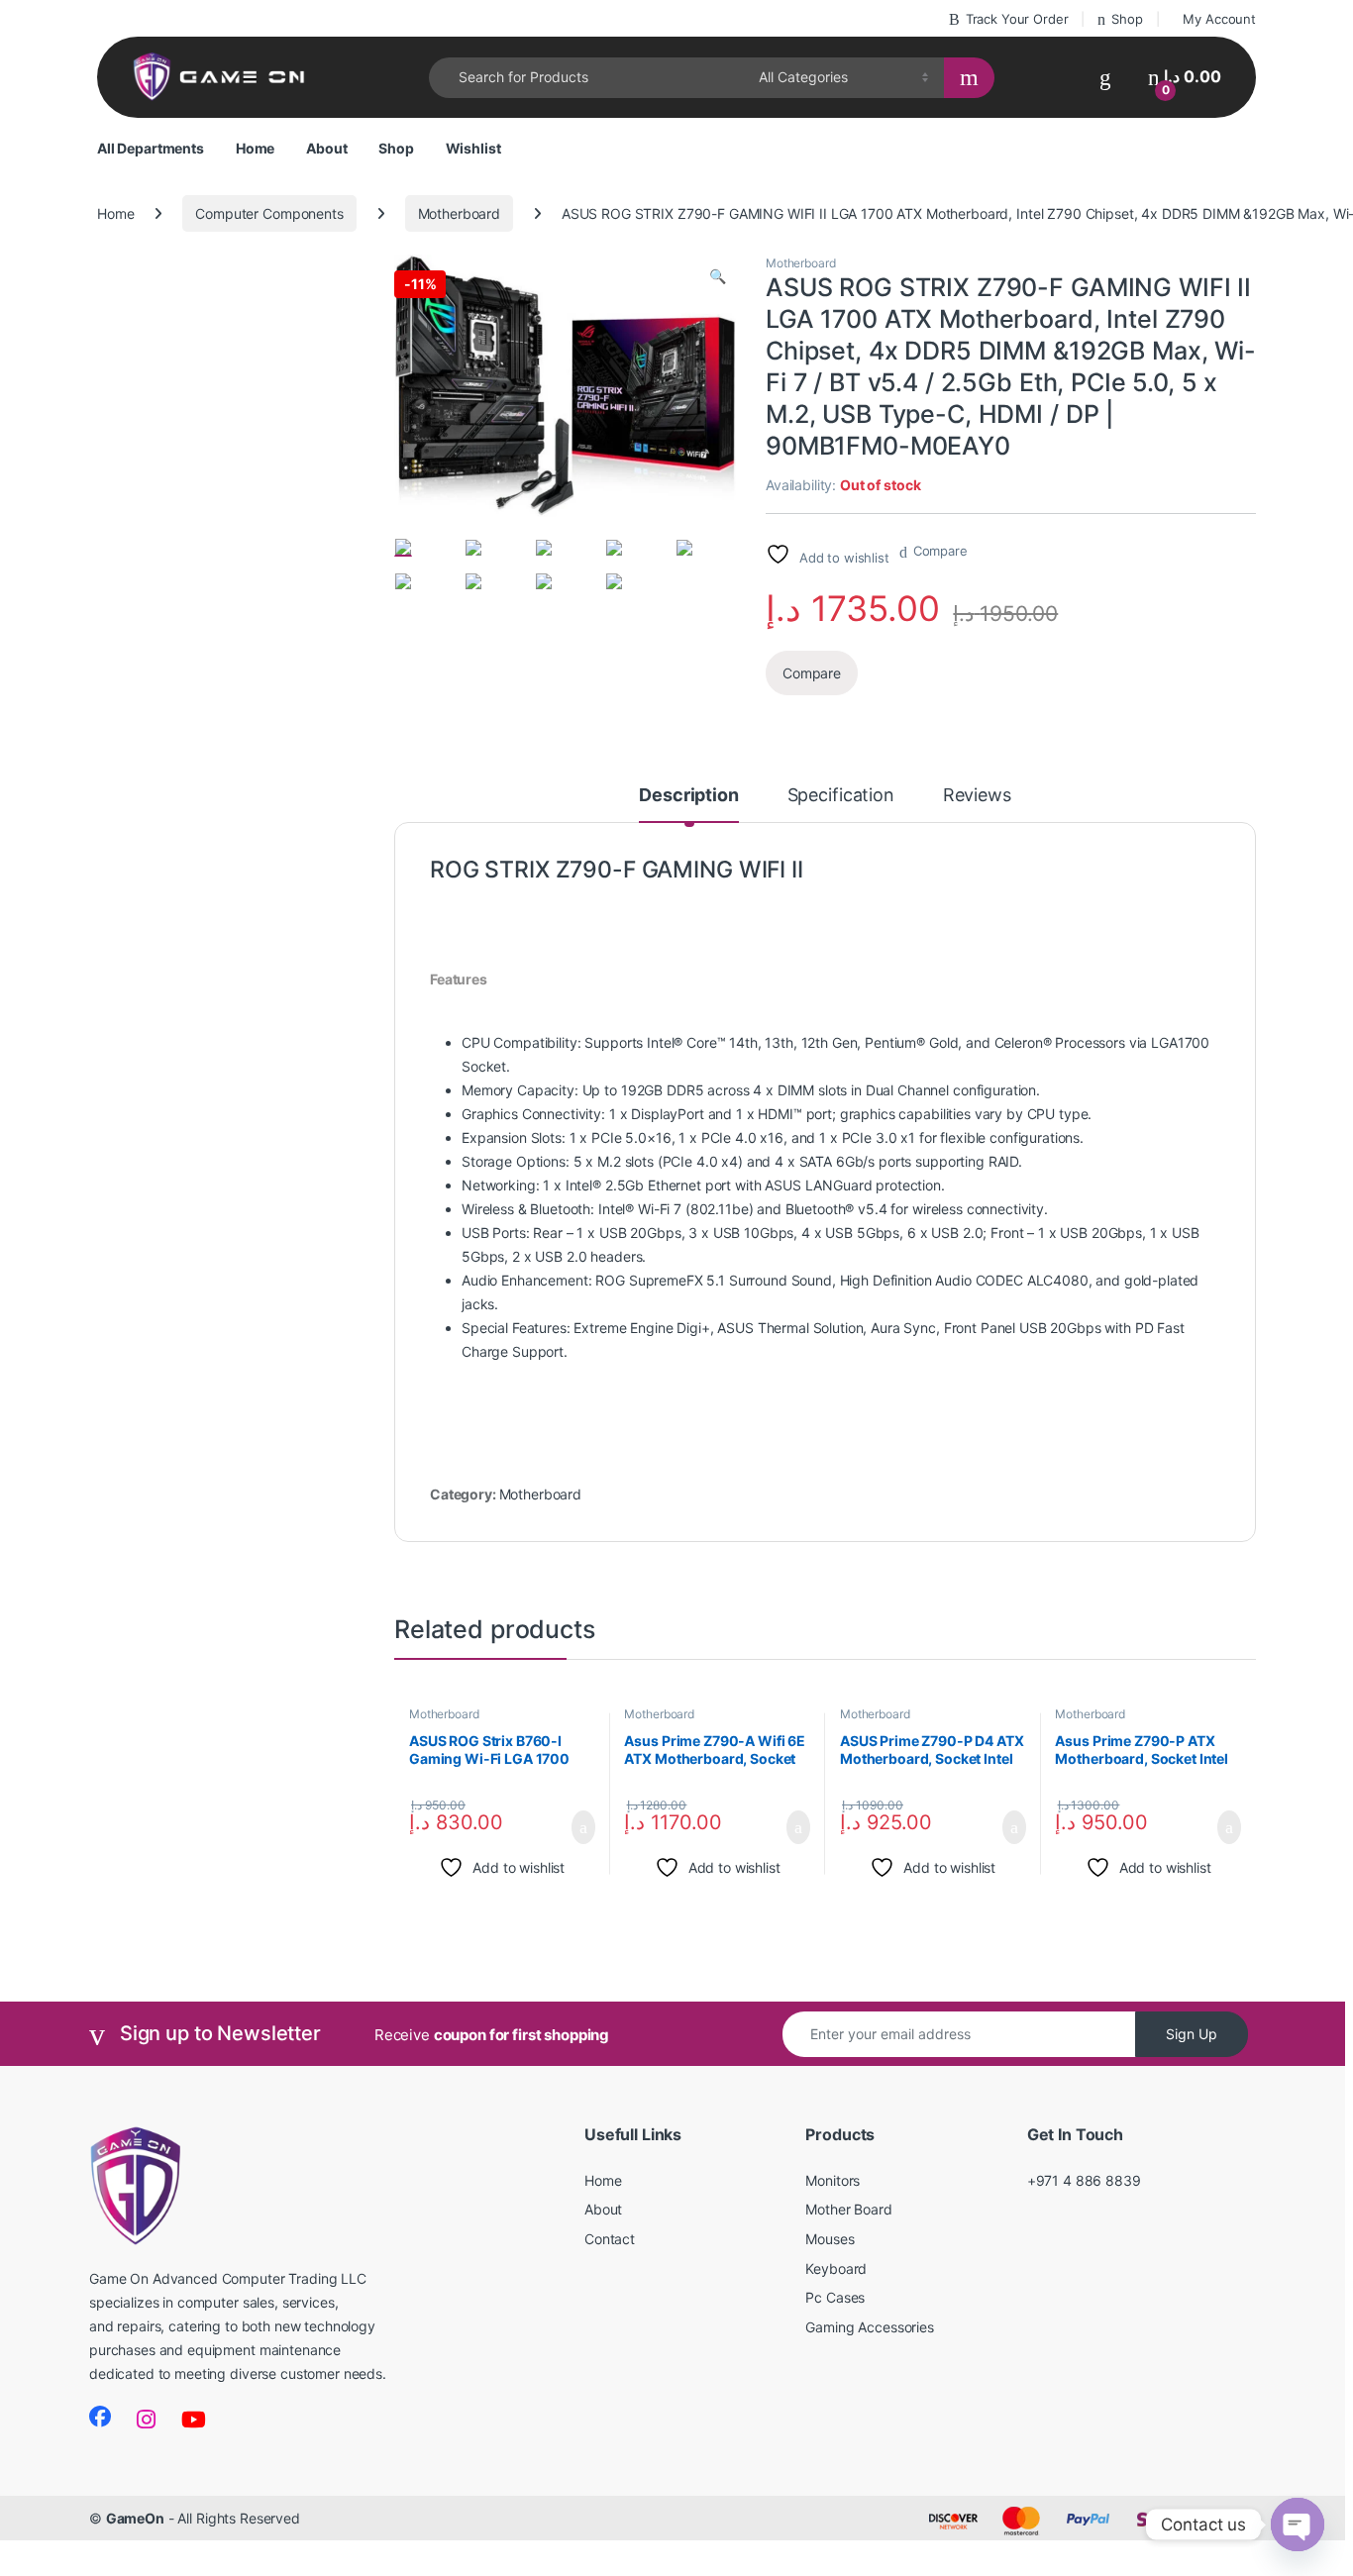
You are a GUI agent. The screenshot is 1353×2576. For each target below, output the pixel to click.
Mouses (830, 2239)
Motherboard (459, 213)
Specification (841, 796)
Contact (610, 2239)
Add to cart (582, 1827)
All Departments (151, 148)
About (326, 148)
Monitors (833, 2180)
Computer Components (269, 213)
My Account (1219, 19)
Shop (1127, 19)
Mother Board (848, 2209)
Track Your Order (1017, 19)
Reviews (977, 796)
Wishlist (473, 148)
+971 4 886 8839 (1084, 2180)
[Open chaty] (1298, 2524)
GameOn (135, 2518)
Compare (940, 551)
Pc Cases (835, 2297)
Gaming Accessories (869, 2327)
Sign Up (1192, 2034)
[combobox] (588, 78)
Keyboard (836, 2268)
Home (255, 148)
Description (688, 796)
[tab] (688, 804)
